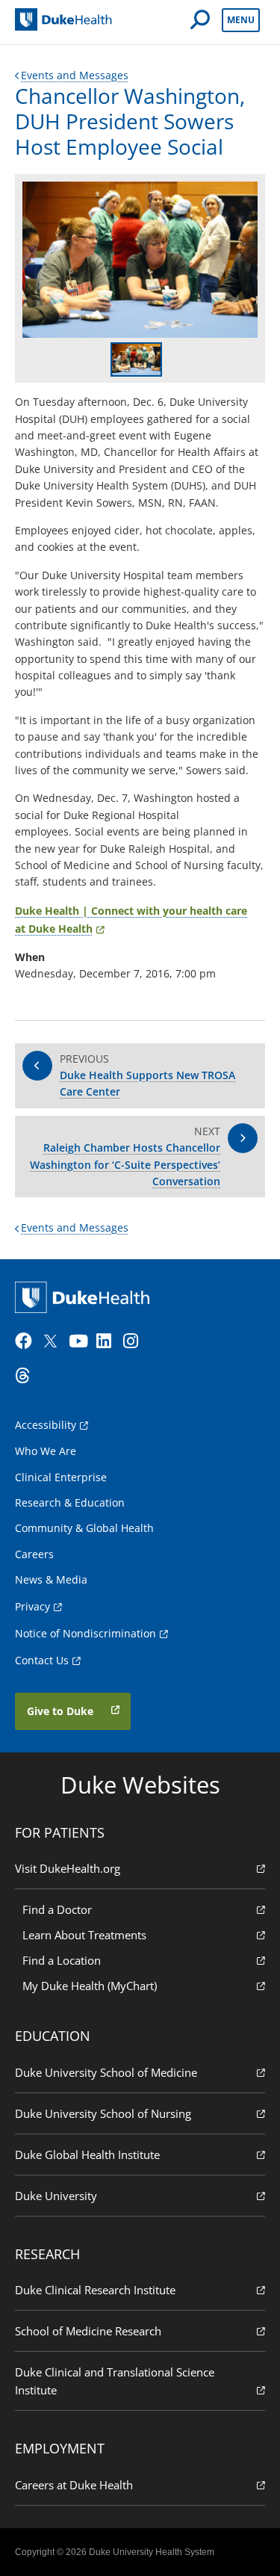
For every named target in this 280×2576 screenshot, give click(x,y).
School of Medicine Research (88, 2331)
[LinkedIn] (108, 1341)
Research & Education (70, 1502)
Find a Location (62, 1960)
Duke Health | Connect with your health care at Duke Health (131, 920)
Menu (241, 20)
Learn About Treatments (84, 1935)
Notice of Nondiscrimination (85, 1633)
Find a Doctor (57, 1909)
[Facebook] (27, 1341)
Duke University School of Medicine (106, 2072)
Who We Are (46, 1451)
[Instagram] (135, 1341)
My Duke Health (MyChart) (90, 1986)
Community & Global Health (84, 1528)
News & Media (51, 1579)
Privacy (32, 1606)
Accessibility (46, 1425)
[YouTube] (81, 1341)
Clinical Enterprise (61, 1477)
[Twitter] (54, 1341)
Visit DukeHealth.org (68, 1868)
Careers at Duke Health (74, 2485)
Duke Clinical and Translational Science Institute (115, 2381)
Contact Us (42, 1660)
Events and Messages (75, 75)
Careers (34, 1554)
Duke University (56, 2196)
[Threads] (27, 1376)
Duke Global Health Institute (87, 2155)
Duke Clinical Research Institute (95, 2290)
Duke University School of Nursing (103, 2113)
